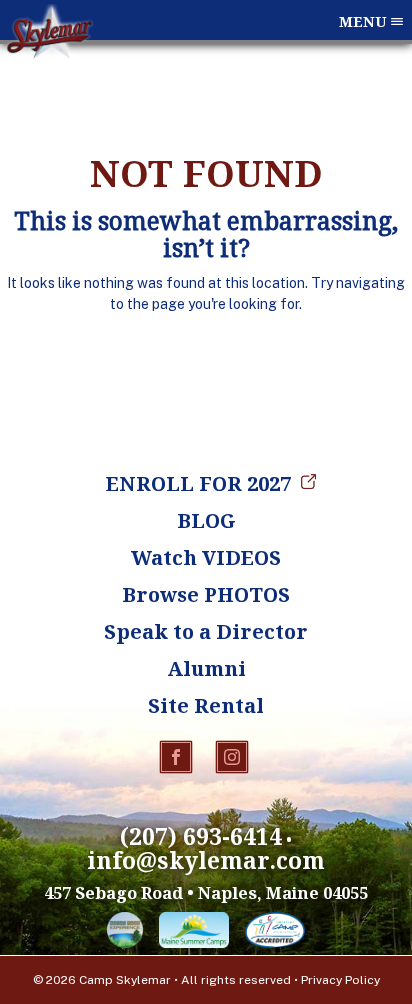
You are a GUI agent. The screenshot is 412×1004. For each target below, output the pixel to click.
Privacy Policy (340, 980)
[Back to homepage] (49, 59)
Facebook (176, 757)
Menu (363, 21)
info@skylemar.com (206, 860)
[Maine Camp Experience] (125, 934)
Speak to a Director (206, 631)
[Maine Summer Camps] (194, 934)
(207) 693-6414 (201, 836)
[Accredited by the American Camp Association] (275, 934)
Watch (206, 557)
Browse (206, 594)
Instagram (232, 757)
